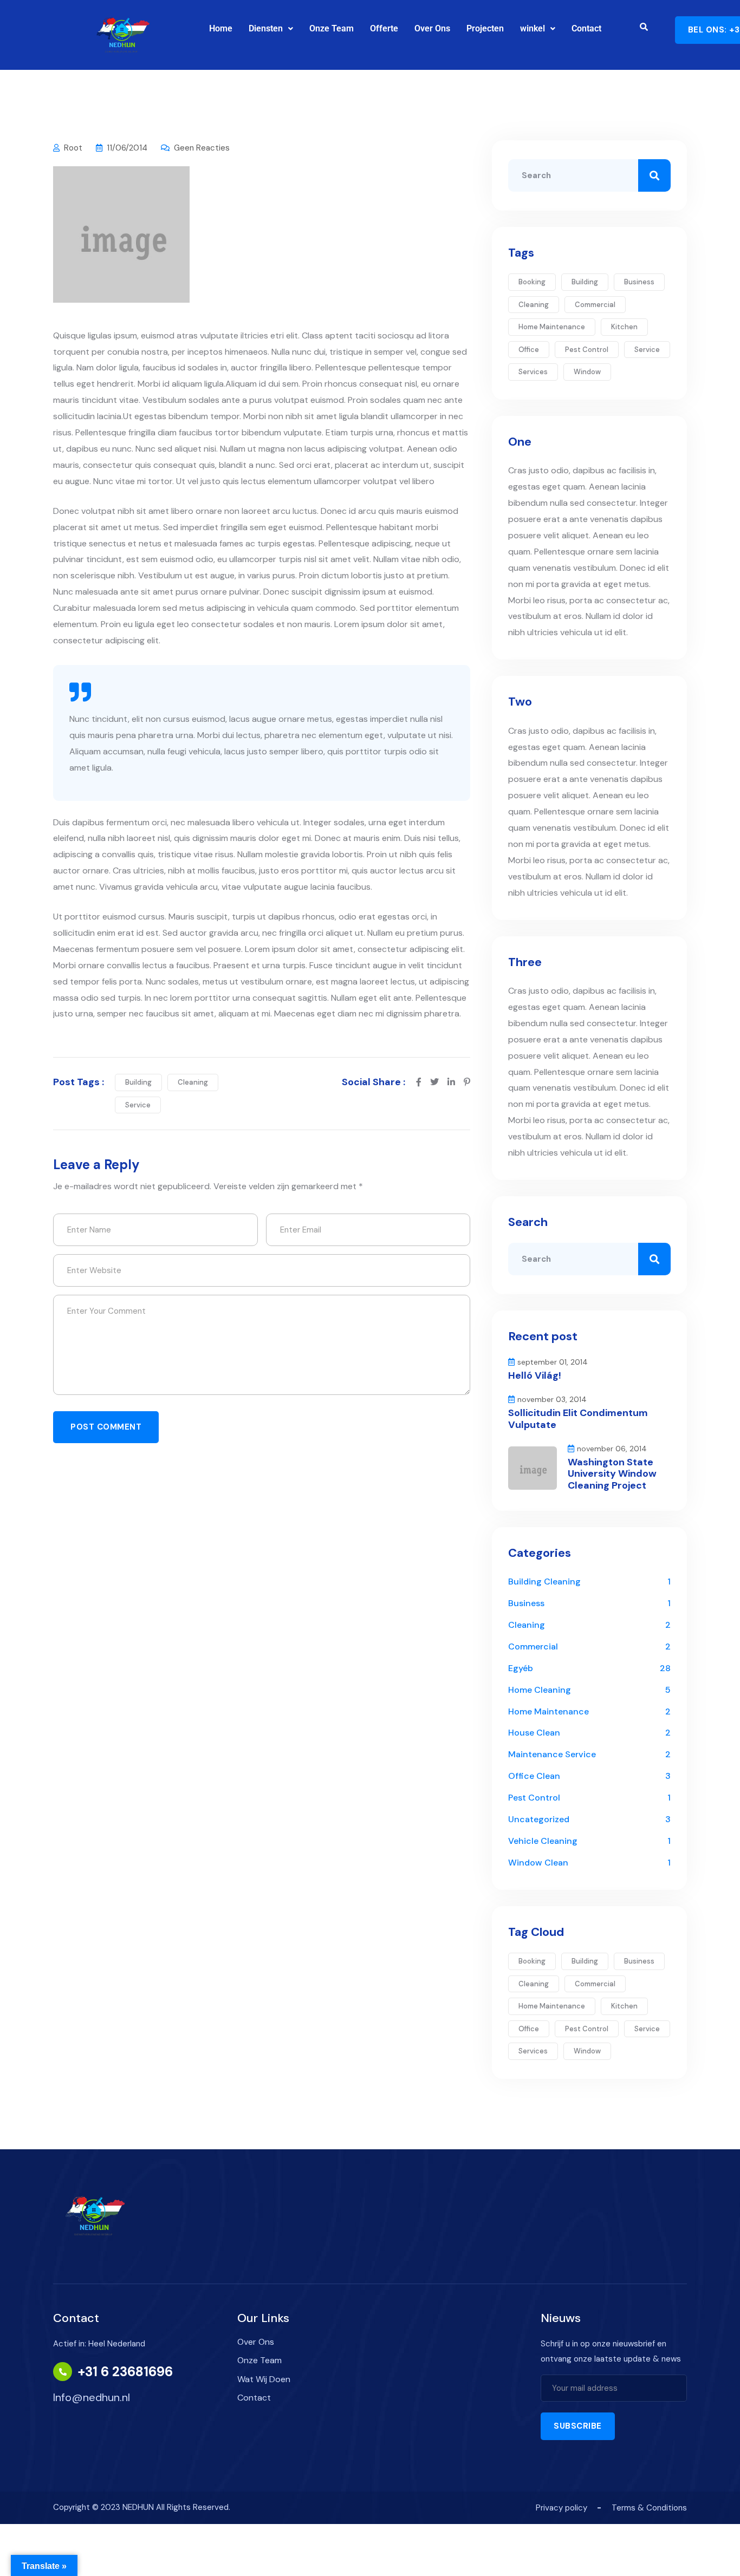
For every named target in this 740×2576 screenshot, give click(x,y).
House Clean (534, 1733)
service (138, 1105)
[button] (271, 29)
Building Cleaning (544, 1582)
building (138, 1082)
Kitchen (624, 327)
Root (73, 148)
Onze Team (332, 28)
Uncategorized (539, 1819)
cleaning (193, 1082)
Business (639, 282)
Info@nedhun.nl (92, 2397)
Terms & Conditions (649, 2508)
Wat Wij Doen (264, 2379)
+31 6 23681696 (125, 2372)
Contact (586, 28)
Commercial (533, 1646)
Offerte (384, 28)
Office (529, 350)
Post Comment (106, 1427)
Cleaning (527, 1625)
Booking (532, 282)
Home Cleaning (540, 1690)
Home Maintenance (548, 1711)
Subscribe (578, 2426)
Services (533, 372)
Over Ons (432, 28)
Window (587, 372)
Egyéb (521, 1668)
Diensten (266, 28)
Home (221, 28)
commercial (595, 305)
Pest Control (534, 1798)
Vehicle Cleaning (543, 1841)
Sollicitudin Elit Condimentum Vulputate (578, 1419)
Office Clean (534, 1776)
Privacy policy (562, 2508)
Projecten (485, 28)
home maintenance (552, 327)
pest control (587, 350)
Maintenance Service (552, 1754)
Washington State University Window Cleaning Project (612, 1474)
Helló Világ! (535, 1375)
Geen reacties (202, 148)
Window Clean (538, 1863)
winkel (533, 28)
